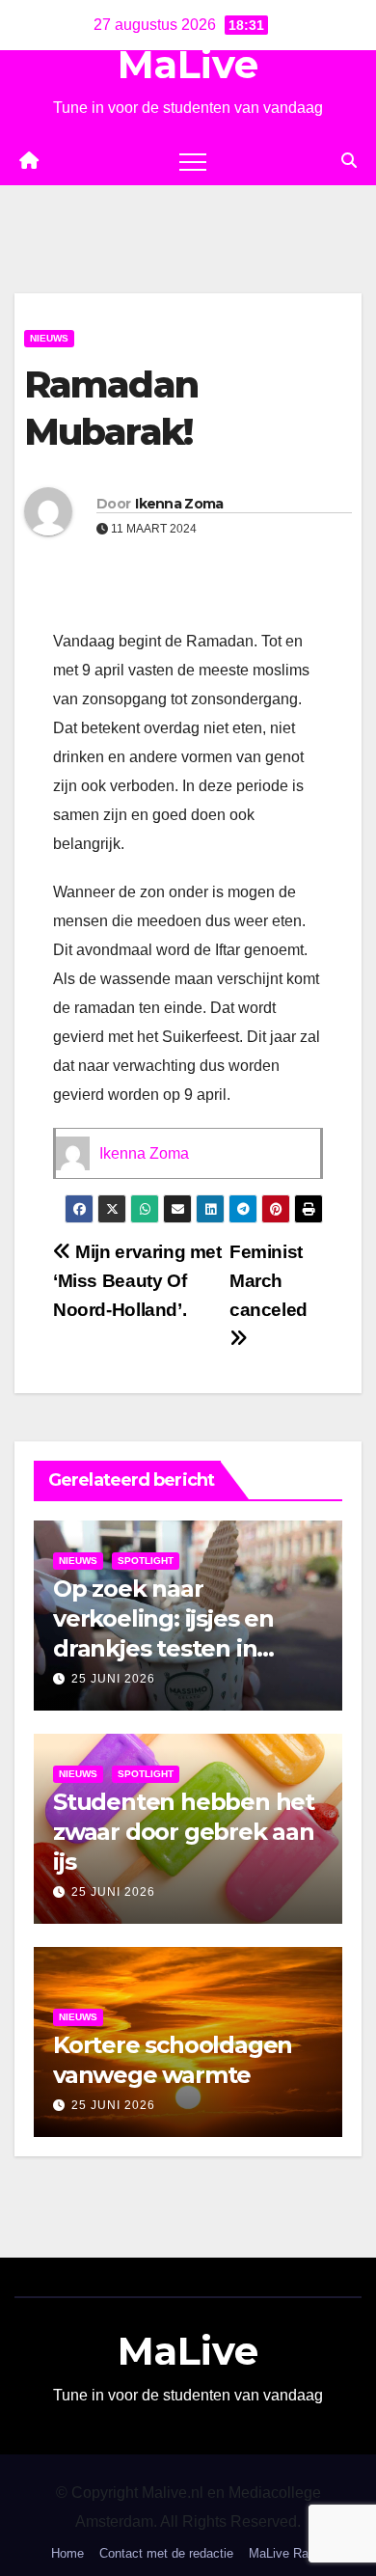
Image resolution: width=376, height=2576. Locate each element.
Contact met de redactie (166, 2553)
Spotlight (146, 1561)
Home (67, 2553)
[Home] (29, 161)
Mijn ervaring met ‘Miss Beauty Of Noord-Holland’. (137, 1281)
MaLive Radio (287, 2553)
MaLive (188, 64)
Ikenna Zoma (179, 504)
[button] (349, 161)
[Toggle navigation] (193, 161)
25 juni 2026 (113, 1679)
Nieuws (49, 338)
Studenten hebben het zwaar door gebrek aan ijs (184, 1832)
